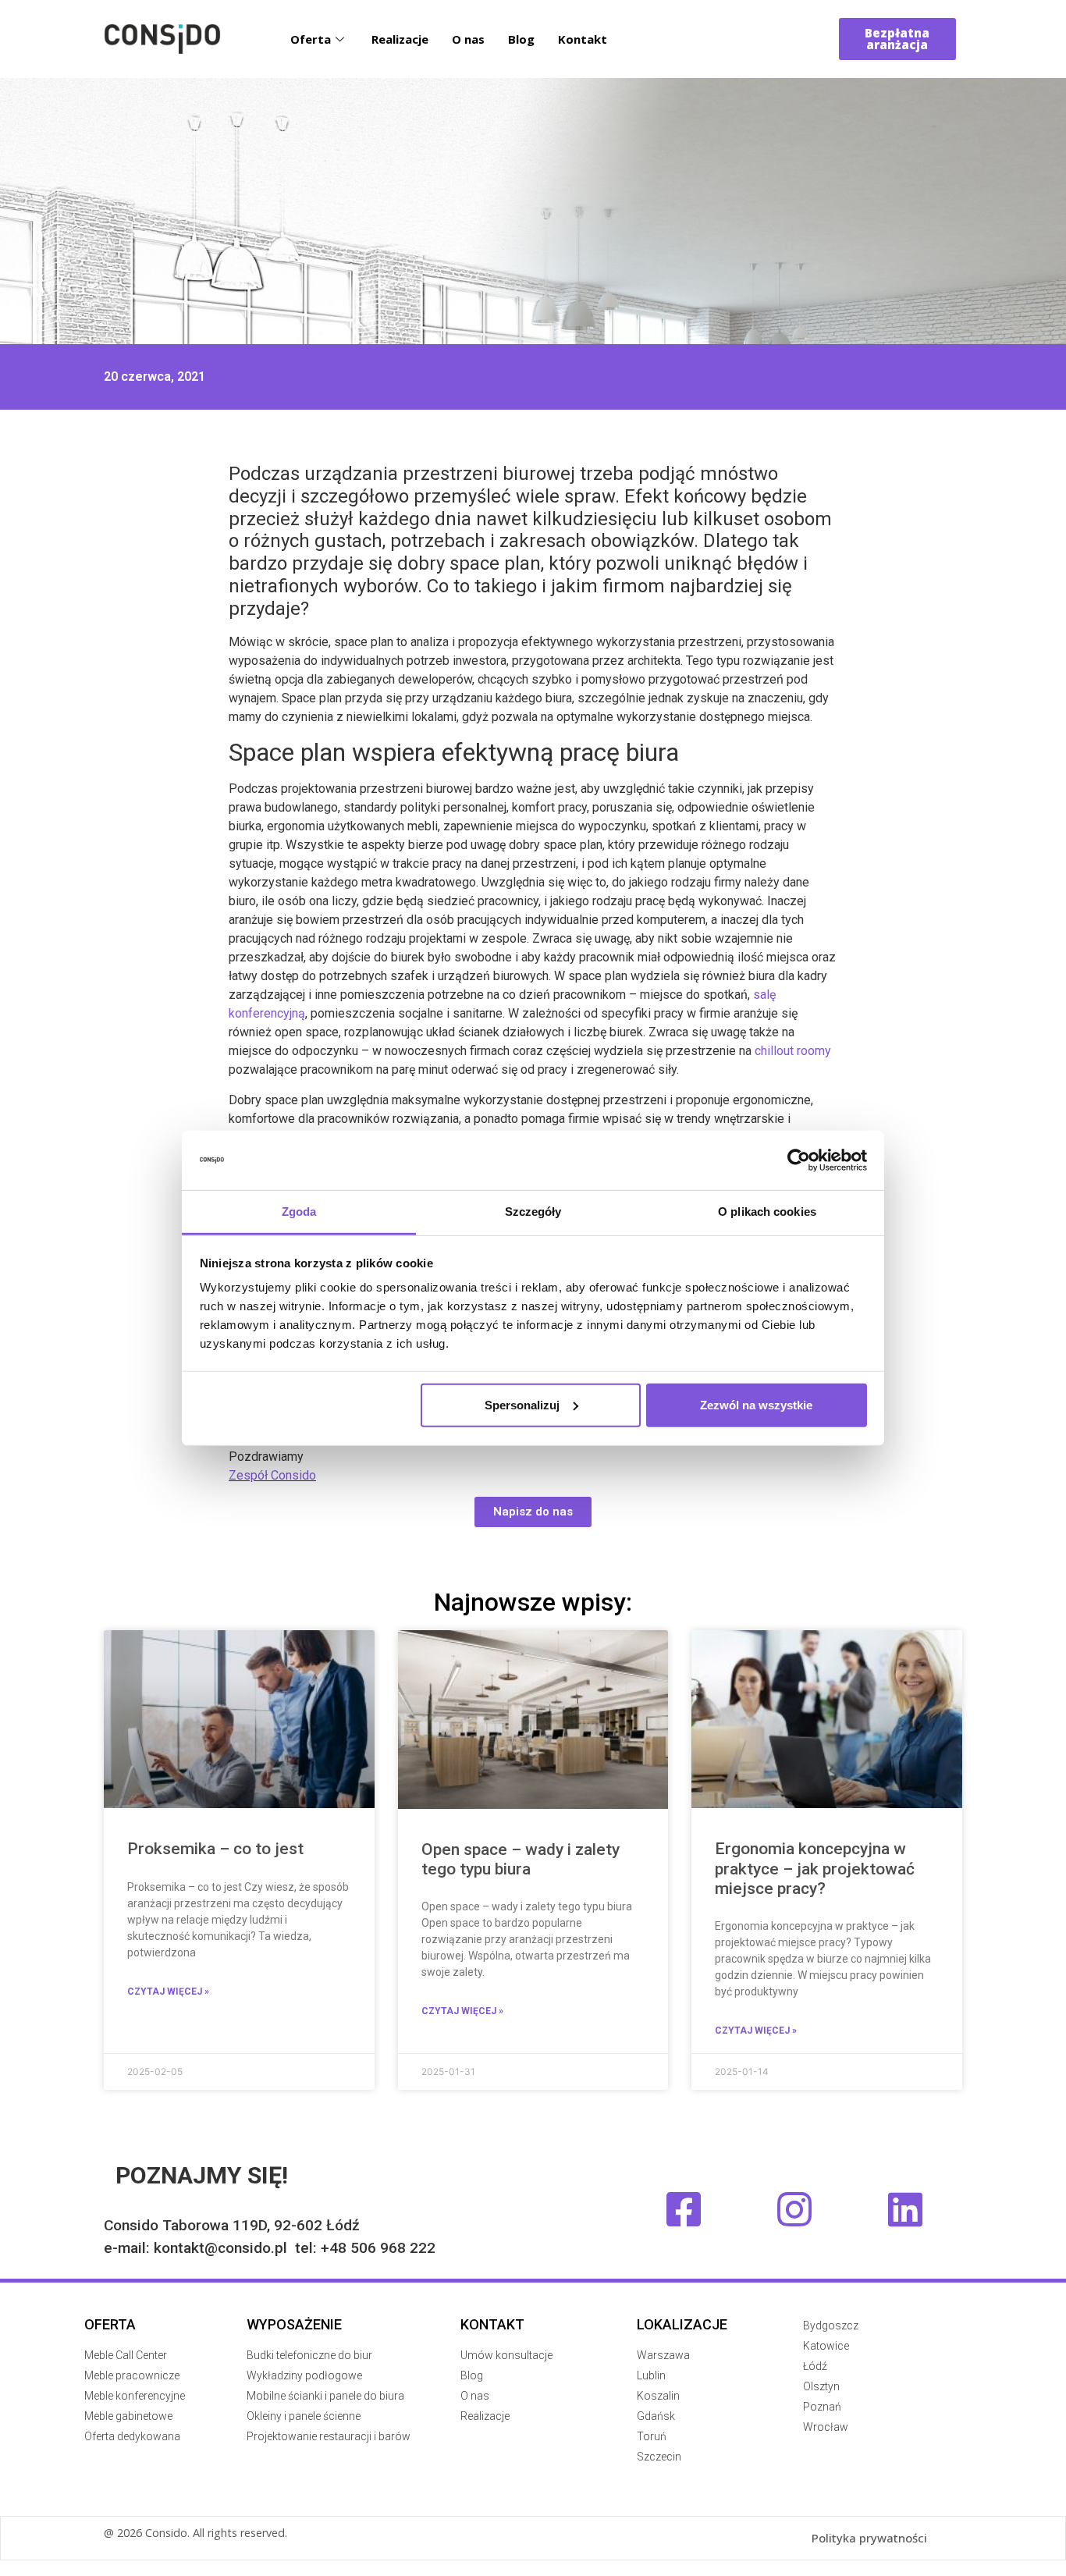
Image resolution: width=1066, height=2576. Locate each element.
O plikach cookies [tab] (767, 1212)
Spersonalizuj (522, 1405)
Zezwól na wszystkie (756, 1405)
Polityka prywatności (869, 2538)
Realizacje (400, 39)
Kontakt (583, 39)
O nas (468, 39)
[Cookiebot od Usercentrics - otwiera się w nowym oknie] (799, 1160)
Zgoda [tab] (299, 1212)
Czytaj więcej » (168, 1992)
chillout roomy (793, 1051)
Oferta (311, 39)
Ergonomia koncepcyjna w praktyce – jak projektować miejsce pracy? (815, 1868)
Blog (521, 39)
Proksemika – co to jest (215, 1849)
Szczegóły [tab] (533, 1212)
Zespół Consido (272, 1475)
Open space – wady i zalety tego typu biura (521, 1859)
